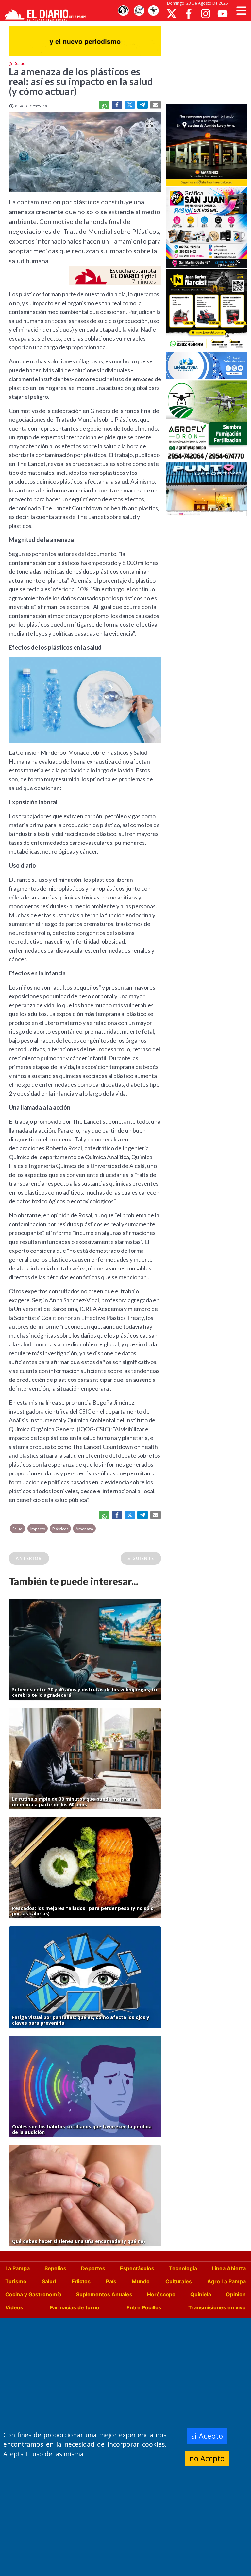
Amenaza (84, 1529)
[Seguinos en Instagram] (206, 14)
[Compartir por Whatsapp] (104, 105)
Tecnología (183, 2268)
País (111, 2281)
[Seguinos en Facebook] (189, 14)
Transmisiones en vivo (217, 2307)
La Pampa (17, 2268)
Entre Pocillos (144, 2307)
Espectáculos (137, 2268)
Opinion (236, 2294)
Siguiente (141, 1558)
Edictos (81, 2281)
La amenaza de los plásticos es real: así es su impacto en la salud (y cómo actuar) (81, 81)
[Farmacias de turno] (153, 11)
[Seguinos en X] (172, 14)
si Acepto (207, 2436)
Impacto (38, 1529)
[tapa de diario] (139, 11)
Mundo (141, 2281)
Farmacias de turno (75, 2307)
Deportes (93, 2268)
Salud (17, 1529)
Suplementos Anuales (104, 2294)
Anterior (29, 1558)
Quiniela (201, 2294)
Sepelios (55, 2268)
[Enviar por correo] (156, 105)
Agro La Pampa (226, 2281)
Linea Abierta (229, 2268)
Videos (14, 2307)
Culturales (179, 2281)
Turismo (16, 2281)
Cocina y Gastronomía (33, 2294)
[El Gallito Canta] (123, 11)
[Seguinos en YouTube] (223, 14)
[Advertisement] (209, 62)
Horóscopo (161, 2294)
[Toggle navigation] (241, 11)
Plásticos (60, 1529)
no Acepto (207, 2458)
